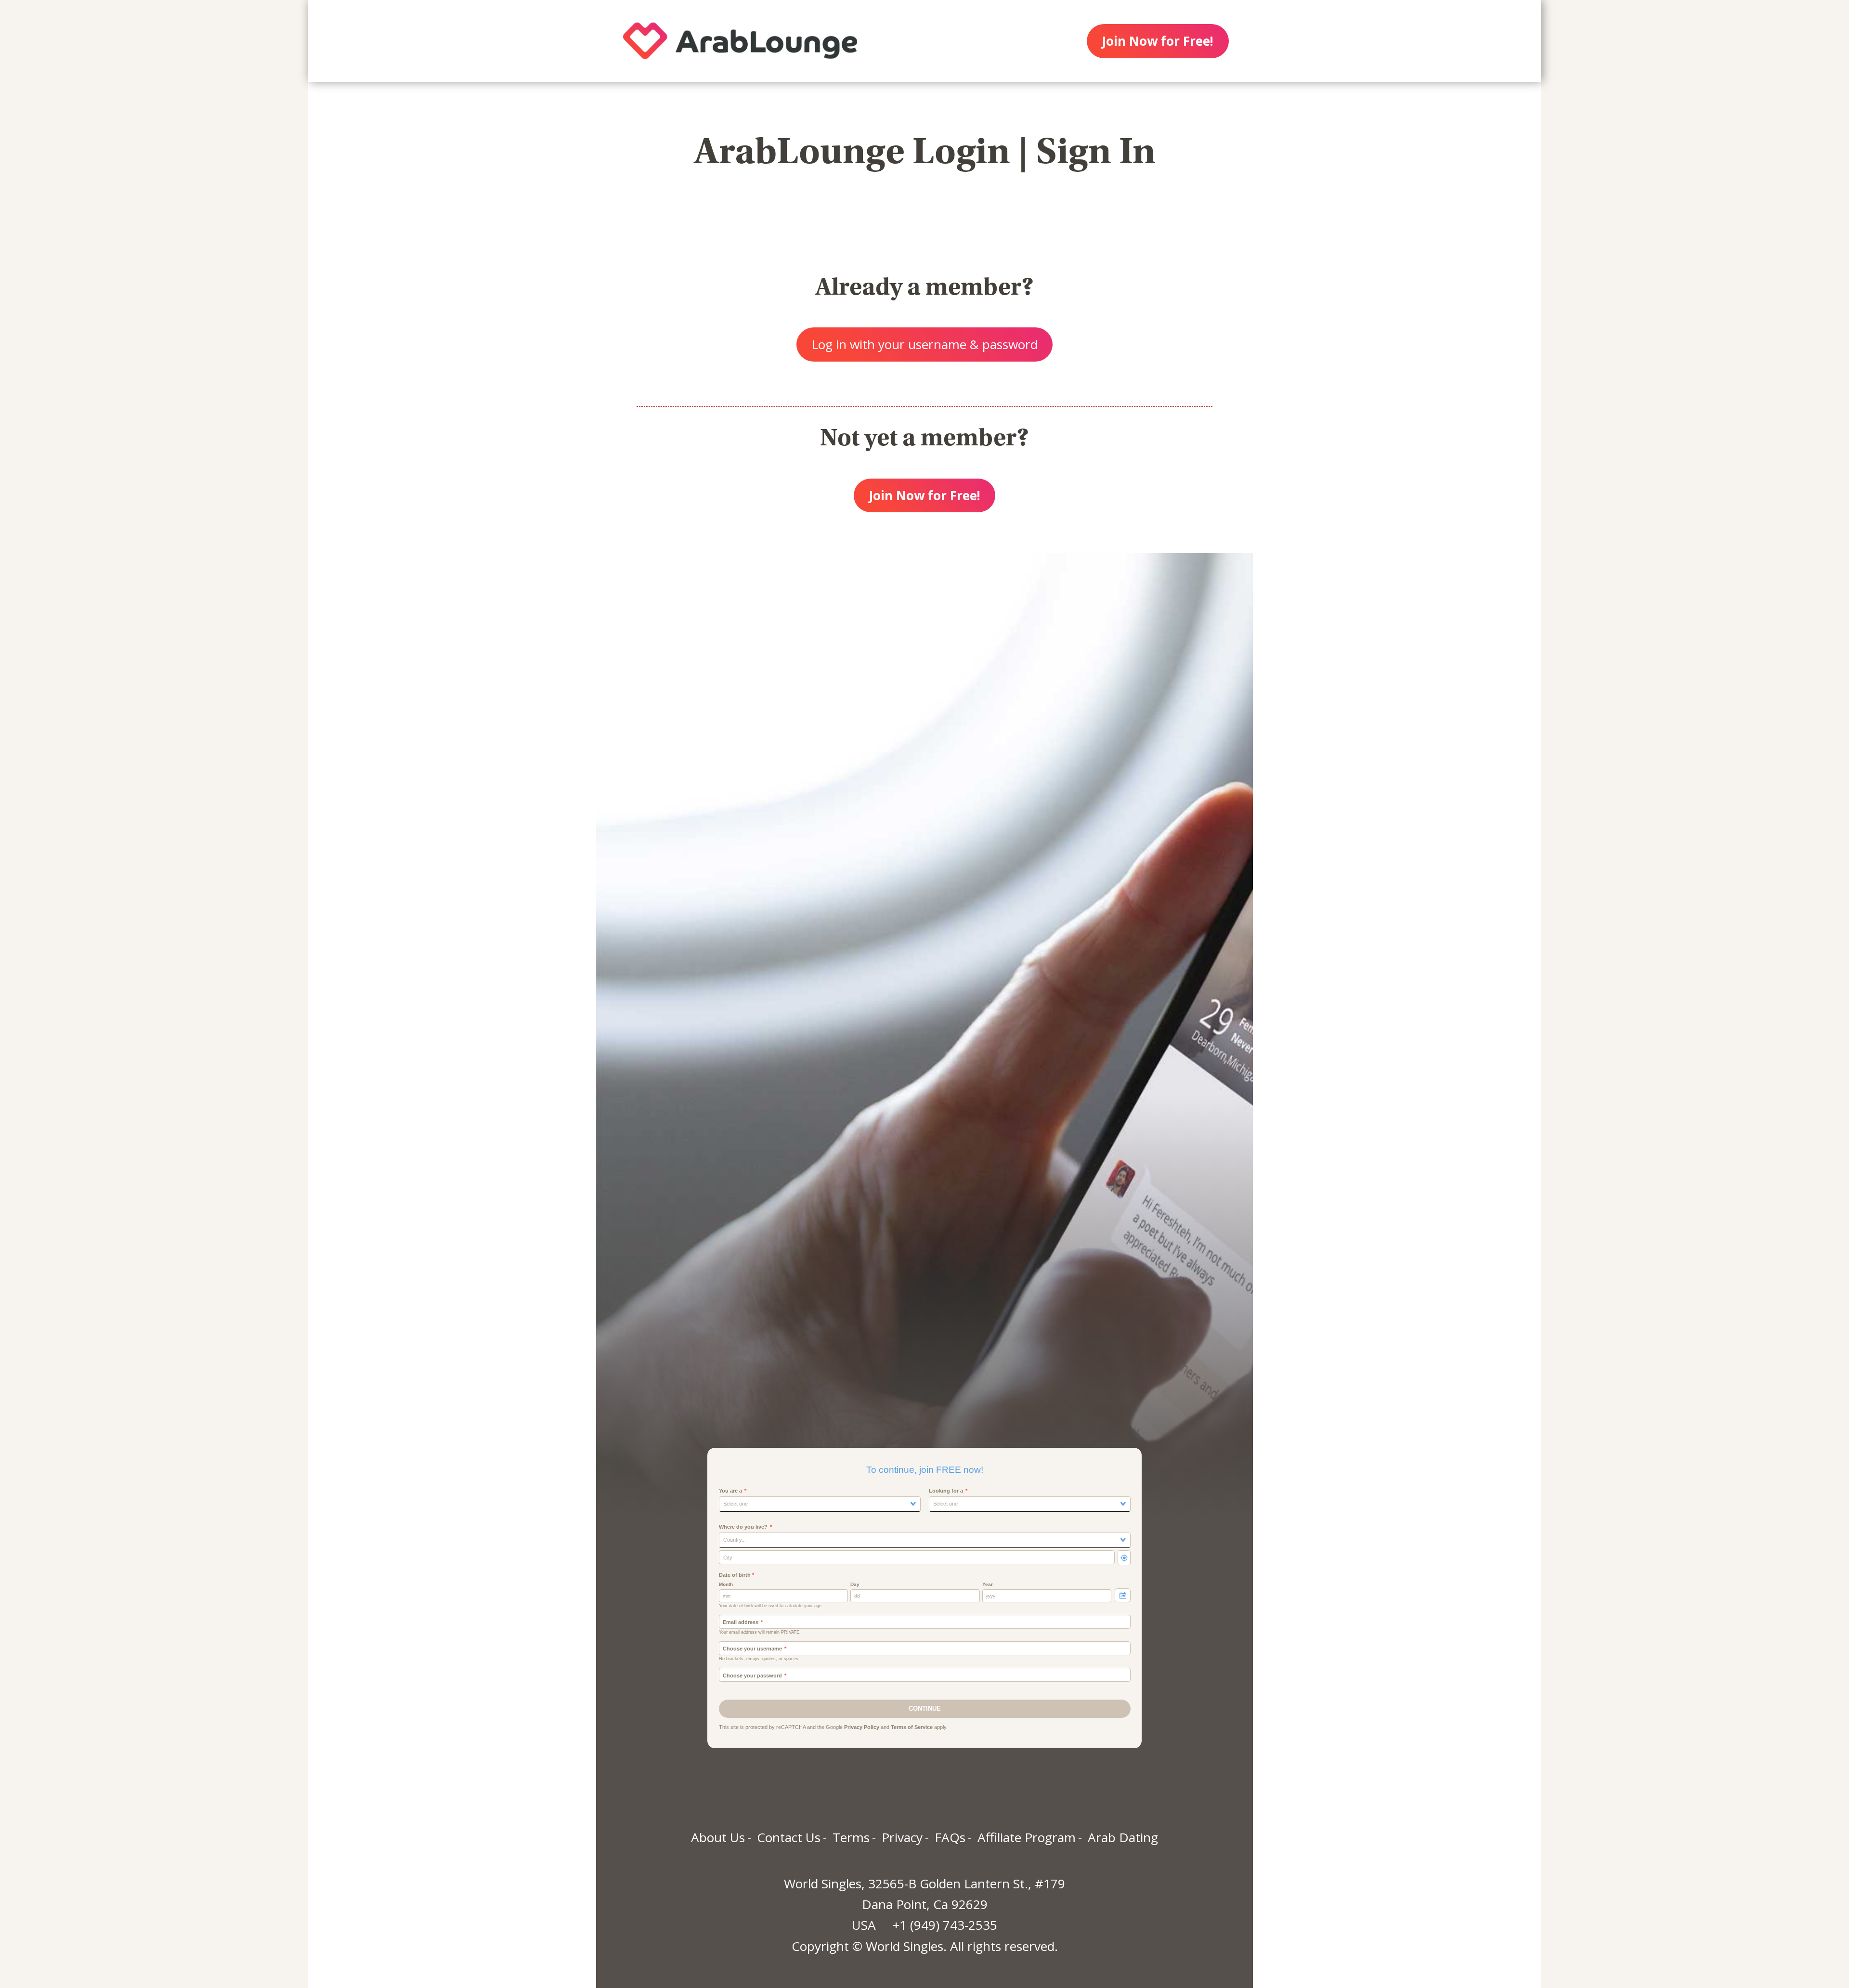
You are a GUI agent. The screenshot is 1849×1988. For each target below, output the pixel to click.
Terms (851, 1837)
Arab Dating (1123, 1837)
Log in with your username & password (924, 344)
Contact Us (789, 1837)
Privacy (902, 1837)
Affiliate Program (1027, 1837)
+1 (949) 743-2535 (945, 1925)
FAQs (950, 1837)
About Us (718, 1837)
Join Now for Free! (1158, 41)
